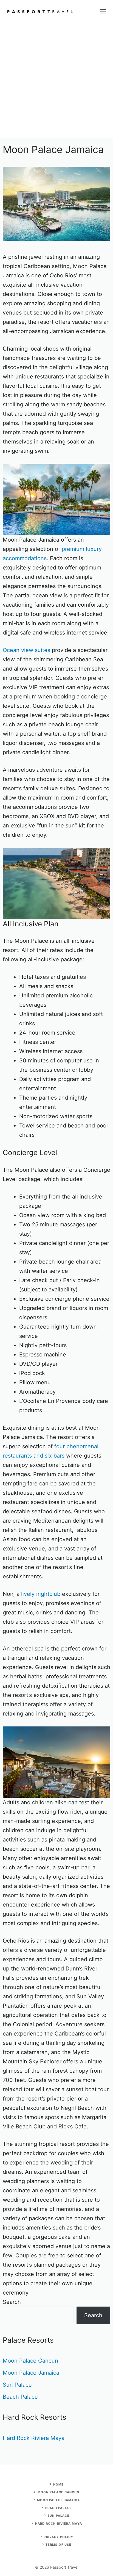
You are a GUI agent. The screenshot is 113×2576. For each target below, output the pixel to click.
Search (12, 2302)
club (55, 1594)
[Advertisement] (56, 81)
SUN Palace (58, 2516)
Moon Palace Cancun (30, 2361)
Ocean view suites (26, 650)
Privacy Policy (58, 2537)
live (26, 1594)
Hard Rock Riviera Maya (34, 2438)
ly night (40, 1594)
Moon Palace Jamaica (31, 2373)
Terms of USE (58, 2545)
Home (58, 2484)
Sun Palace (17, 2385)
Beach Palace (20, 2397)
